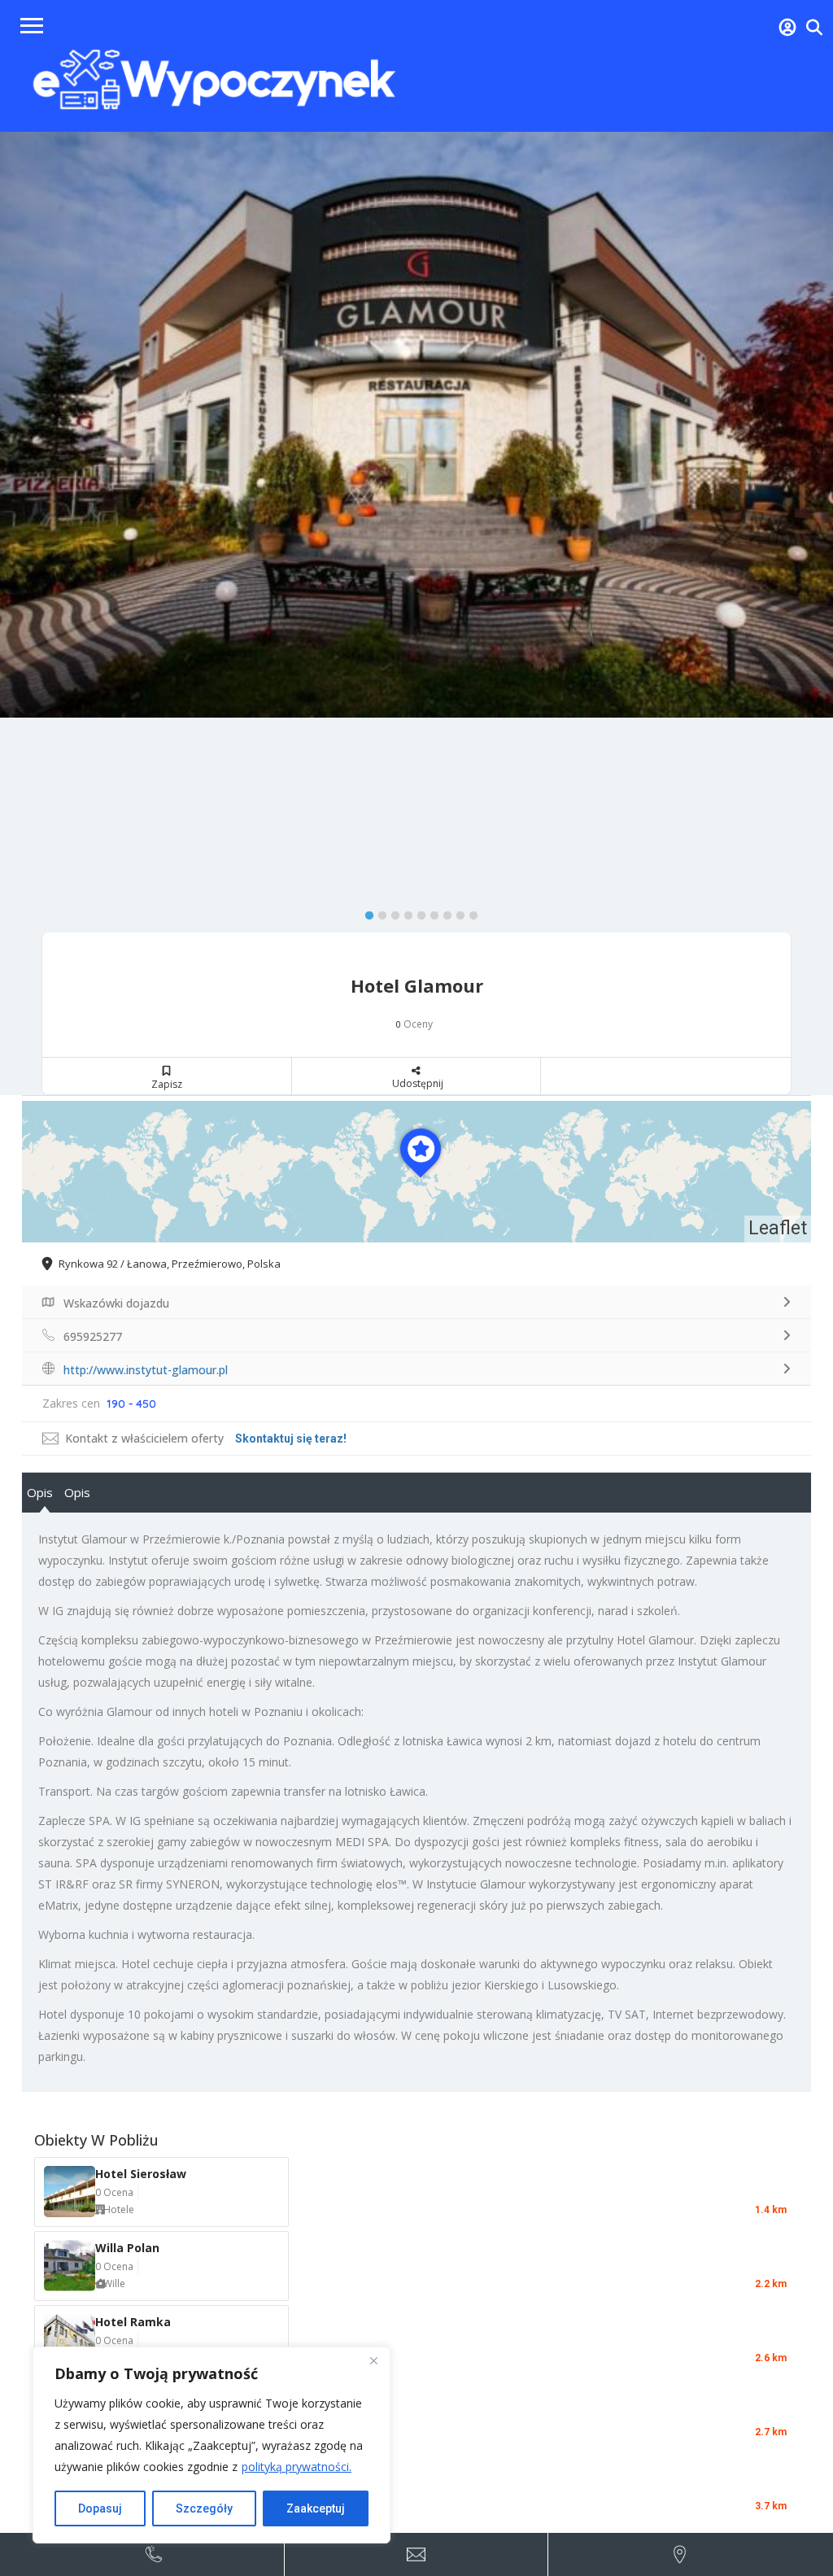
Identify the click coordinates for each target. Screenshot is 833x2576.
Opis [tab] (40, 1492)
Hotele (119, 2209)
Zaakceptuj (316, 2508)
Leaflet (778, 1228)
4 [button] (404, 912)
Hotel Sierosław (141, 2174)
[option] (416, 425)
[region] (212, 2445)
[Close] (373, 2360)
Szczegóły (204, 2508)
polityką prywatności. (297, 2467)
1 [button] (365, 912)
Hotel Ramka (133, 2322)
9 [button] (469, 912)
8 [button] (456, 912)
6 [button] (430, 912)
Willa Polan (127, 2248)
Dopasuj (100, 2508)
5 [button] (417, 912)
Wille (114, 2283)
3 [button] (391, 912)
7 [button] (443, 912)
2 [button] (378, 912)
